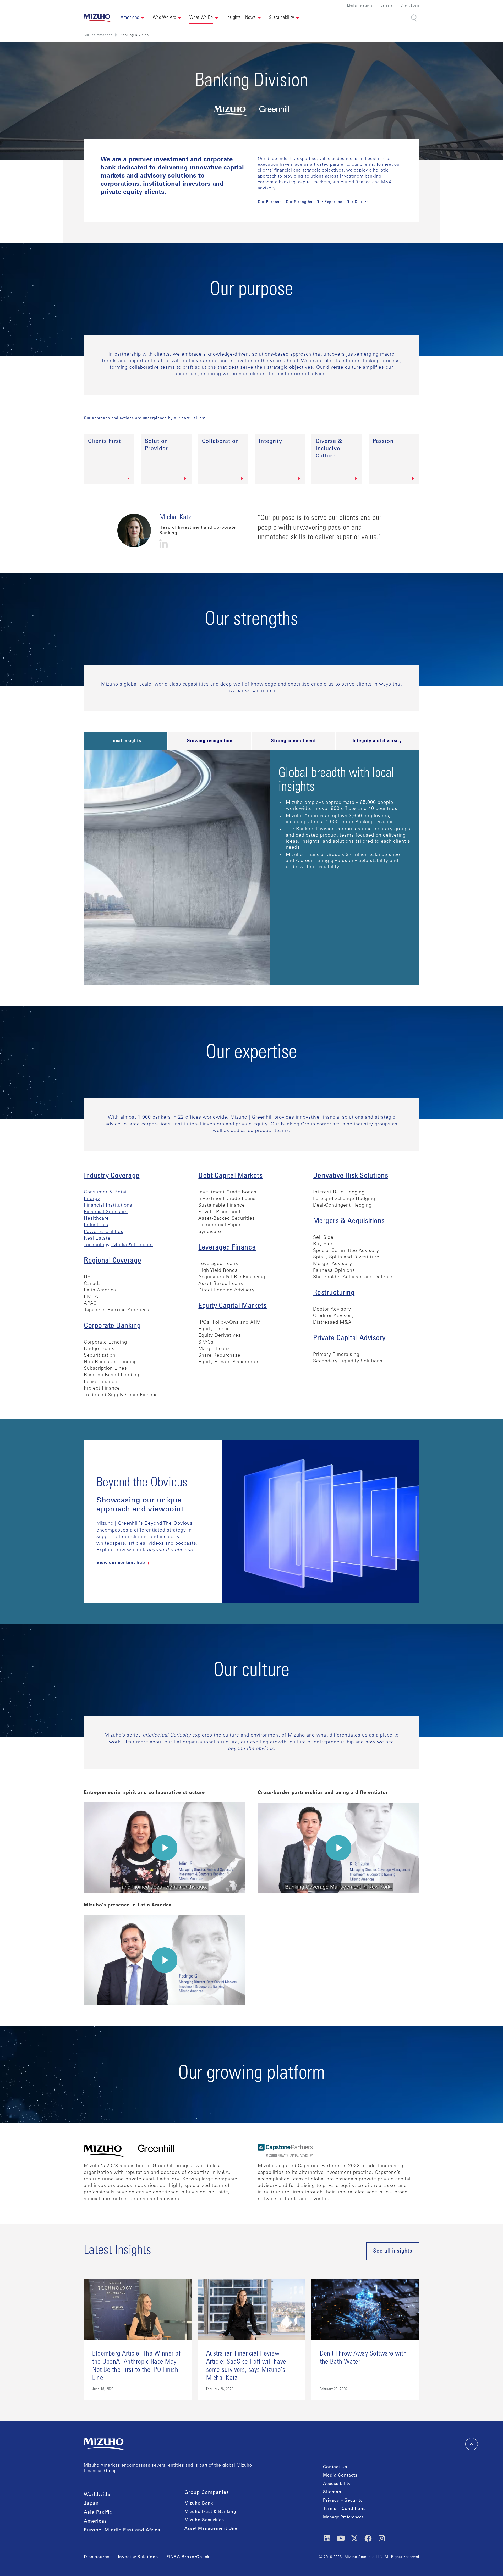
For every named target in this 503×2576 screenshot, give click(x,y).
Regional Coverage (113, 1261)
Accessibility (337, 2484)
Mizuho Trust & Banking (210, 2512)
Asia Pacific (98, 2513)
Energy (92, 1199)
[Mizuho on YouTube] (341, 2538)
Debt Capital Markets (230, 1176)
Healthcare (96, 1219)
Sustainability (281, 18)
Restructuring (334, 1293)
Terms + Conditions (344, 2509)
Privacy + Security (343, 2501)
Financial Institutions (108, 1206)
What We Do (201, 18)
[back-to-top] (472, 2444)
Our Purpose (270, 202)
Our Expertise (329, 202)
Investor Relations (138, 2557)
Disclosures (97, 2557)
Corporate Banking (112, 1326)
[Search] (414, 18)
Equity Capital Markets (233, 1306)
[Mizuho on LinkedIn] (327, 2538)
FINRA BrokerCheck (188, 2557)
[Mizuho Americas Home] (98, 18)
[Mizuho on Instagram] (382, 2538)
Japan (91, 2504)
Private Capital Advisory (349, 1339)
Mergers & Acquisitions (349, 1221)
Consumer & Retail (106, 1192)
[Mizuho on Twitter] (354, 2538)
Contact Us (335, 2467)
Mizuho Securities (204, 2520)
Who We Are (165, 18)
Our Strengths (299, 202)
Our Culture (358, 202)
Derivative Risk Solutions (351, 1176)
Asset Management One (211, 2529)
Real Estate (97, 1239)
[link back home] (105, 2444)
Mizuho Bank (199, 2503)
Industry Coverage (112, 1176)
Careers (387, 6)
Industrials (96, 1225)
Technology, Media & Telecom (118, 1245)
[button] (132, 18)
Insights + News (241, 18)
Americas (95, 2522)
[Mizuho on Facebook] (368, 2538)
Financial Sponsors (106, 1212)
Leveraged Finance (227, 1248)
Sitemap (332, 2492)
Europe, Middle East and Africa (122, 2530)
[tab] (126, 741)
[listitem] (135, 35)
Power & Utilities (104, 1232)
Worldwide (97, 2495)
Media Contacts (340, 2475)
